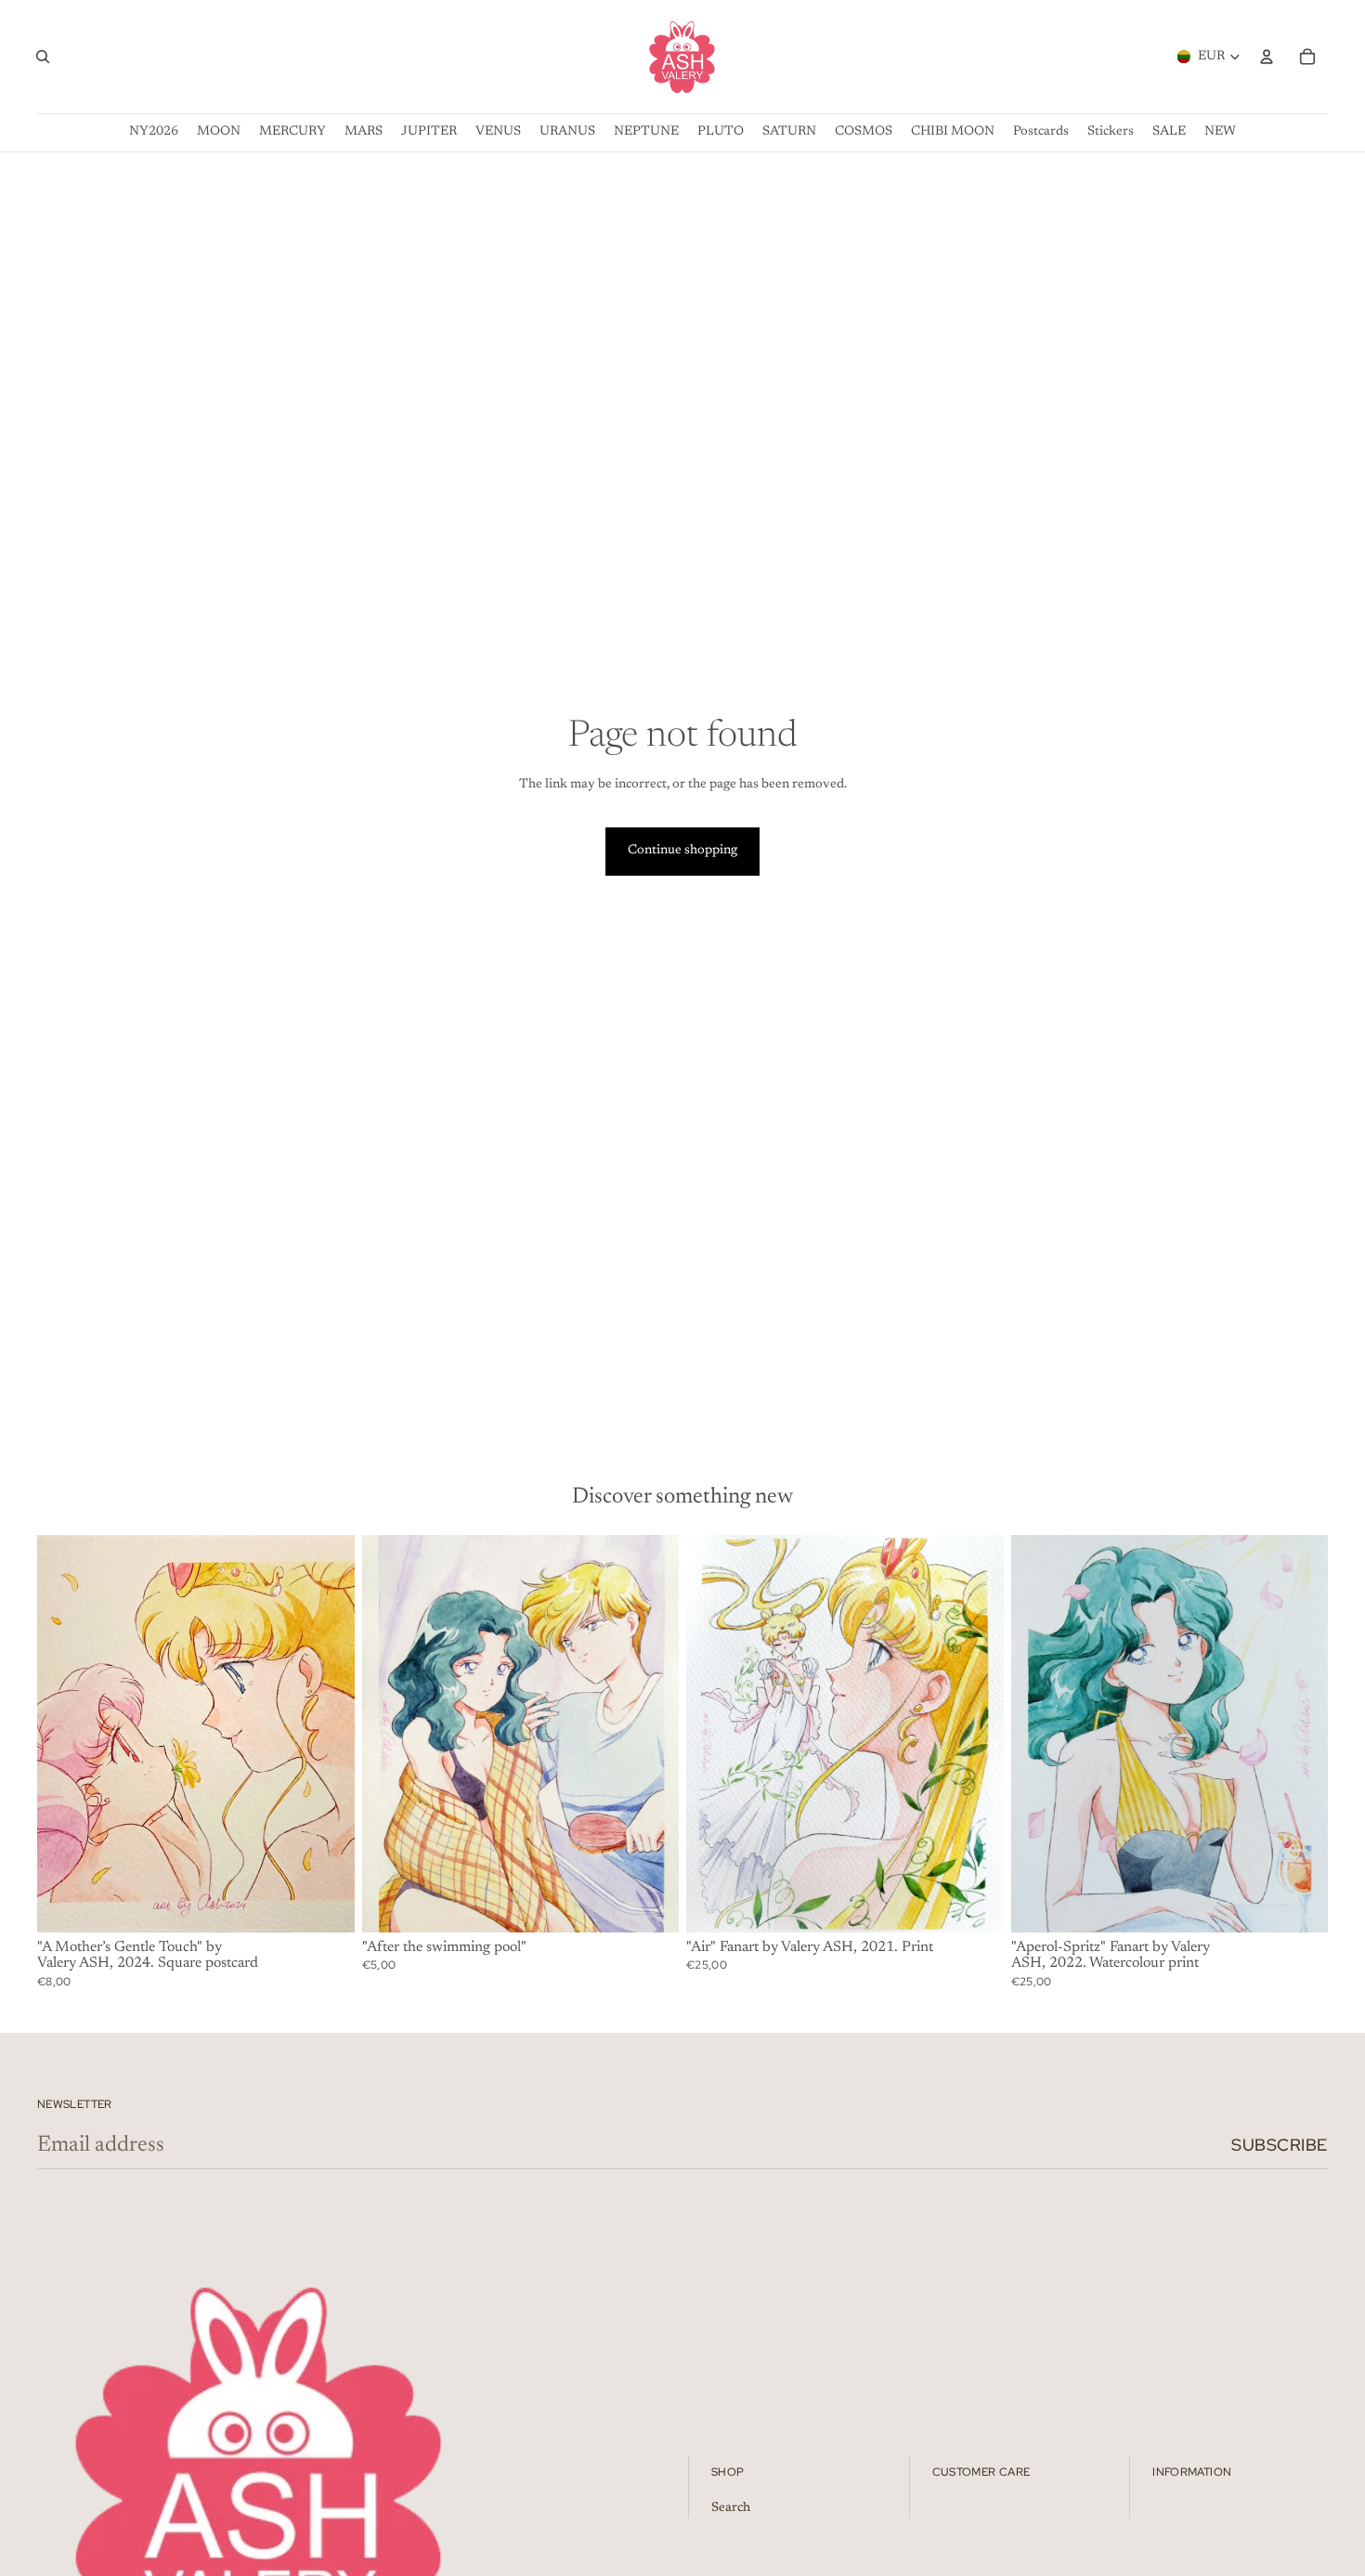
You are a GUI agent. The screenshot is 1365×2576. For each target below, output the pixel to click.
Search (731, 2508)
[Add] (326, 1904)
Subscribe (1280, 2145)
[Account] (1267, 57)
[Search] (43, 57)
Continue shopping (682, 851)
